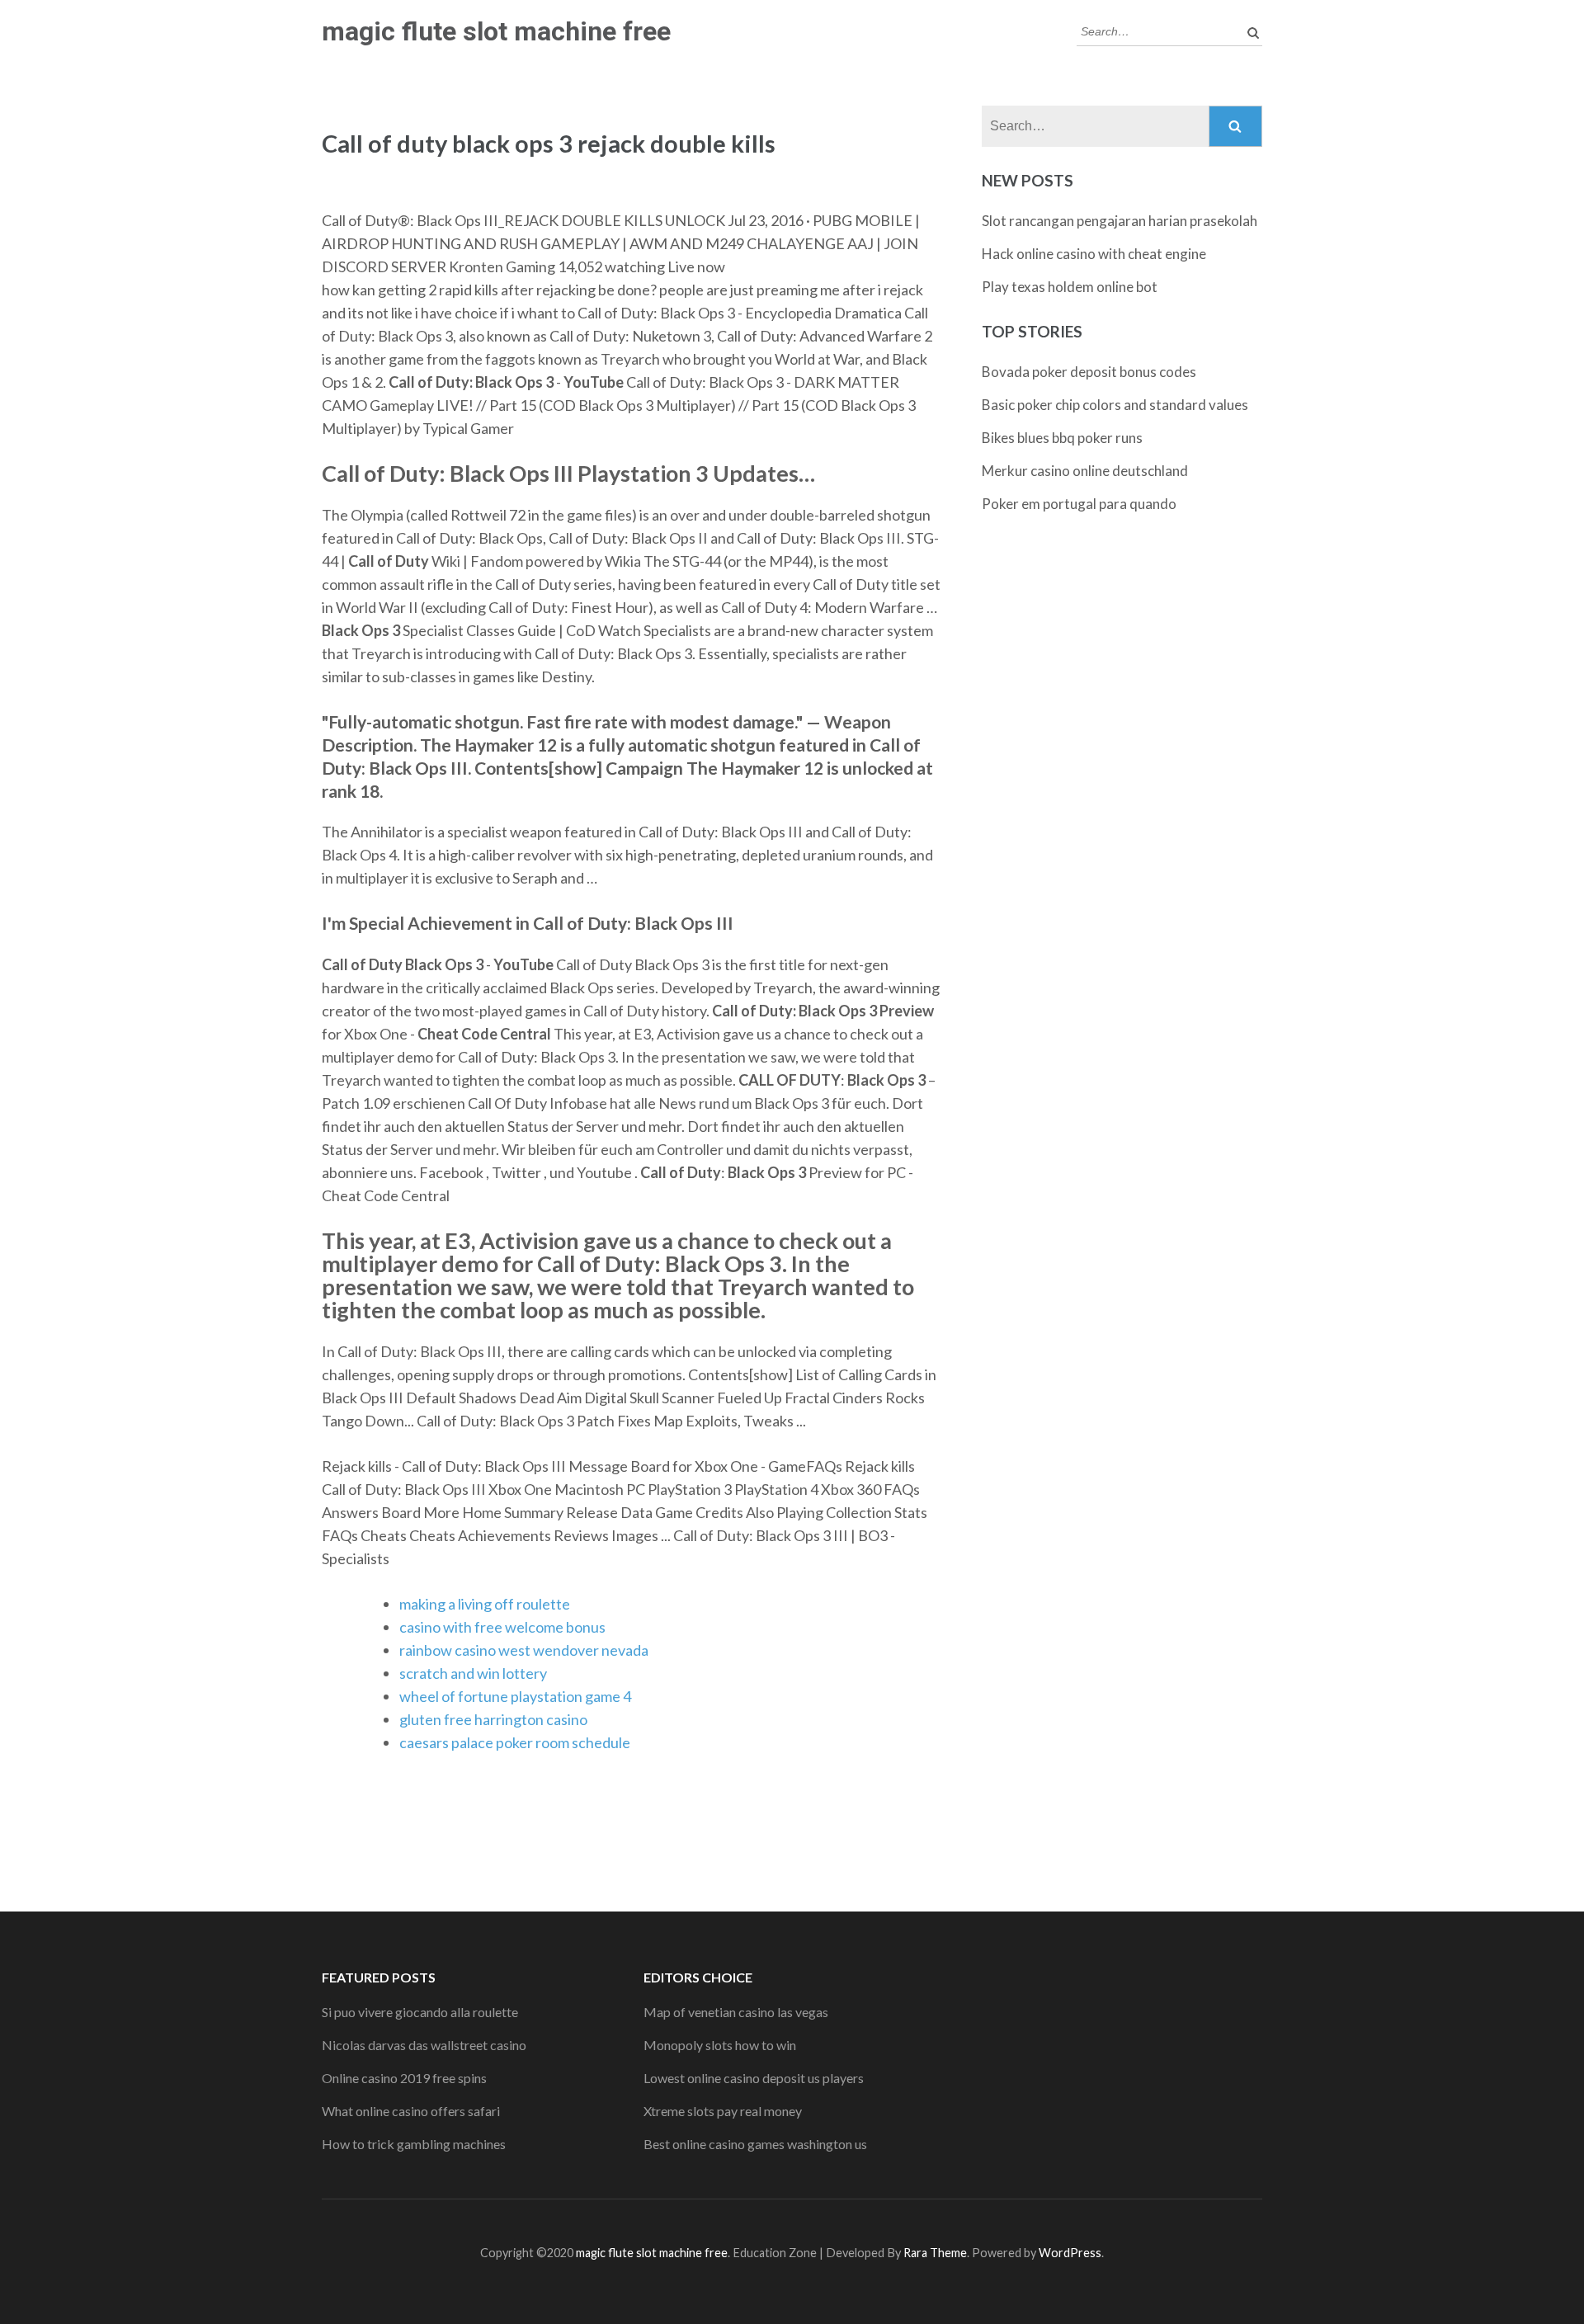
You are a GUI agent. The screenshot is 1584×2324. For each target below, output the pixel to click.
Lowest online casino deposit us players (754, 2078)
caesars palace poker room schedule (515, 1742)
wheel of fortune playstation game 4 (515, 1696)
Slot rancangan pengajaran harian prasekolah (1120, 221)
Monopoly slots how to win (720, 2045)
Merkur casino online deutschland (1085, 471)
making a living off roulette (485, 1604)
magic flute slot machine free (496, 31)
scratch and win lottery (473, 1673)
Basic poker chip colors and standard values (1115, 405)
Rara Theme (935, 2253)
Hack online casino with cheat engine (1094, 254)
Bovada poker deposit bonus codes (1089, 372)
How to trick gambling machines (414, 2144)
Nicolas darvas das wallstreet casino (424, 2045)
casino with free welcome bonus (502, 1627)
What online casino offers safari (411, 2111)
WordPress (1070, 2253)
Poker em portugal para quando (1079, 504)
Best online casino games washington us (755, 2144)
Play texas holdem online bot (1070, 287)
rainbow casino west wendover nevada (524, 1650)
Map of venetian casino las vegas (736, 2012)
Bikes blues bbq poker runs (1062, 438)
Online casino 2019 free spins (404, 2078)
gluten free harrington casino (493, 1719)
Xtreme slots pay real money (723, 2111)
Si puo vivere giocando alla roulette (420, 2012)
